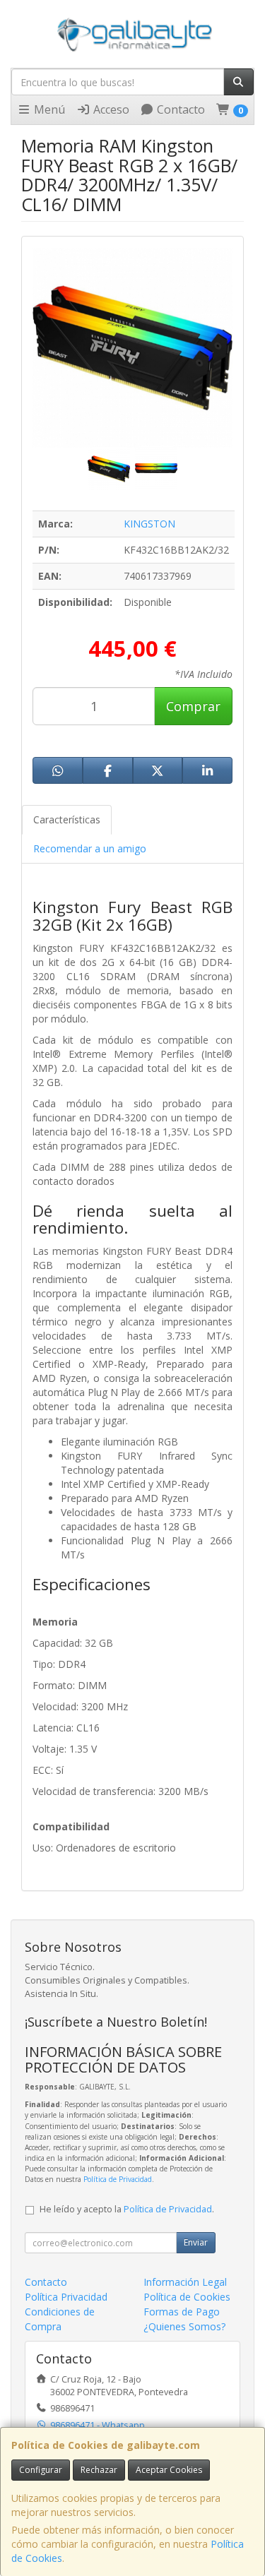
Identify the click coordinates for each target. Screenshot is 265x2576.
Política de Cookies (187, 2297)
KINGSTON (149, 524)
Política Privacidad (66, 2297)
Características (67, 819)
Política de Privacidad (118, 2179)
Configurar (41, 2470)
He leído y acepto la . (127, 2209)
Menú (48, 109)
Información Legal (185, 2282)
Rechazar (99, 2470)
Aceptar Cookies (169, 2470)
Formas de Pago (182, 2312)
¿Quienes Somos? (184, 2326)
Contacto (179, 109)
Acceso (110, 109)
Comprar (193, 706)
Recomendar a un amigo (90, 848)
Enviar (196, 2242)
